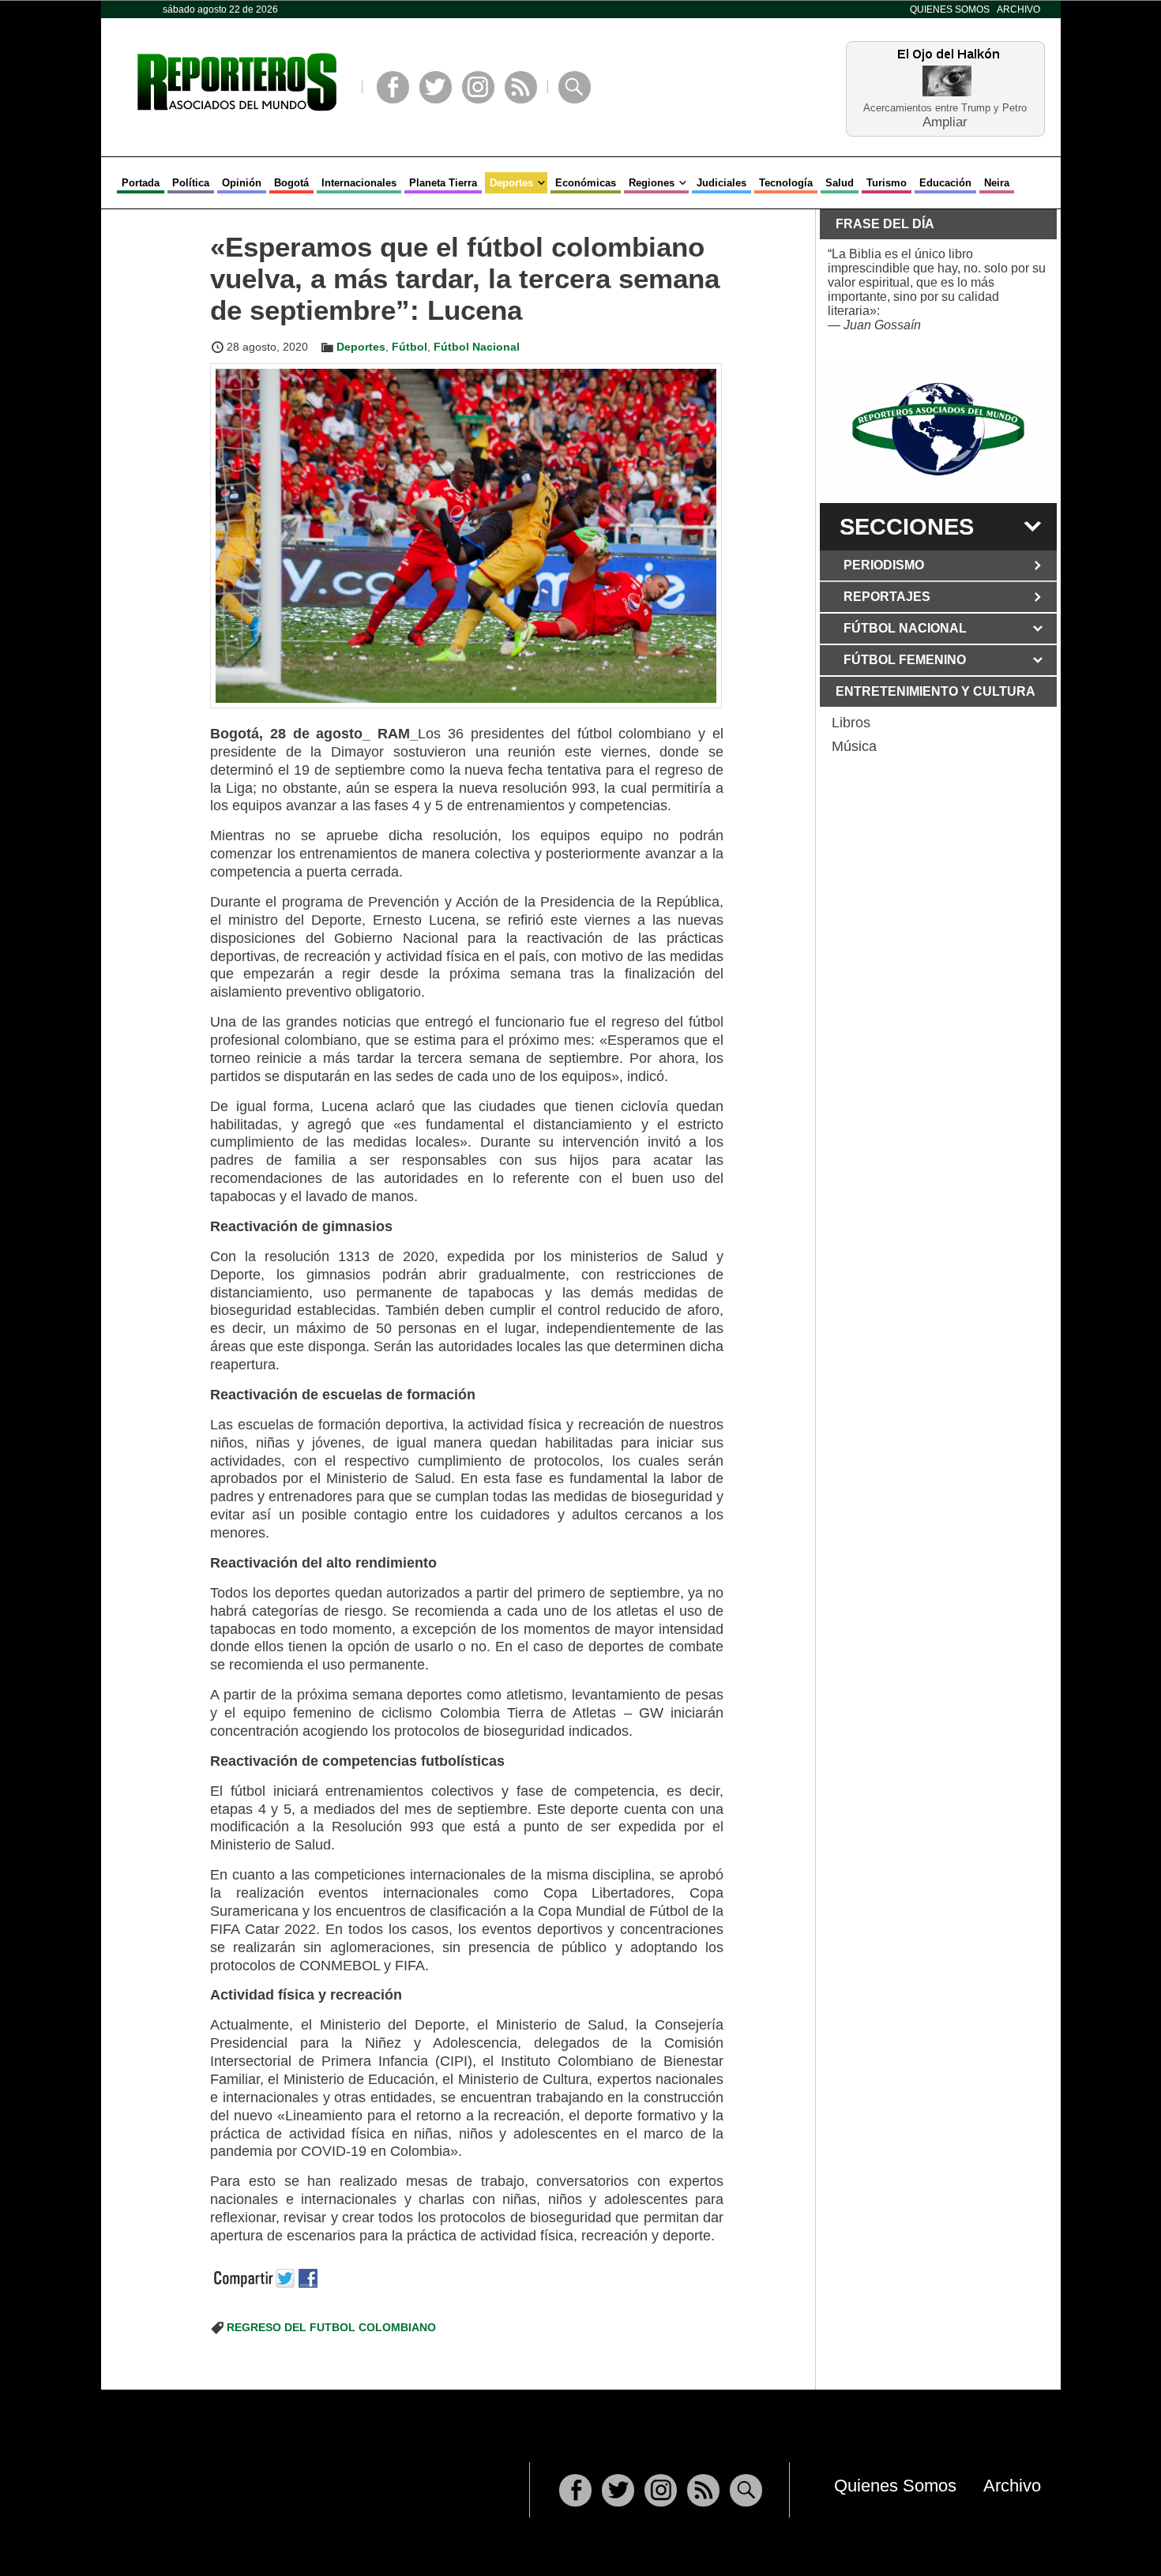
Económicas (586, 183)
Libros (851, 723)
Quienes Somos (950, 9)
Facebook (393, 87)
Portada (141, 183)
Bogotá (291, 183)
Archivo (1018, 9)
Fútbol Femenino (905, 660)
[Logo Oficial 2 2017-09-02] (938, 429)
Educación (945, 183)
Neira (997, 183)
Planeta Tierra (443, 183)
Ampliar (945, 121)
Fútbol (410, 347)
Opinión (242, 183)
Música (854, 746)
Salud (840, 183)
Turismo (887, 183)
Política (191, 183)
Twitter (436, 87)
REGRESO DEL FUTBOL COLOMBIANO (331, 2327)
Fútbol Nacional (477, 347)
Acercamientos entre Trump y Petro (945, 108)
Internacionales (359, 183)
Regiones (652, 183)
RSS (521, 87)
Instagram (478, 87)
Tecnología (786, 183)
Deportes (511, 183)
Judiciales (721, 183)
